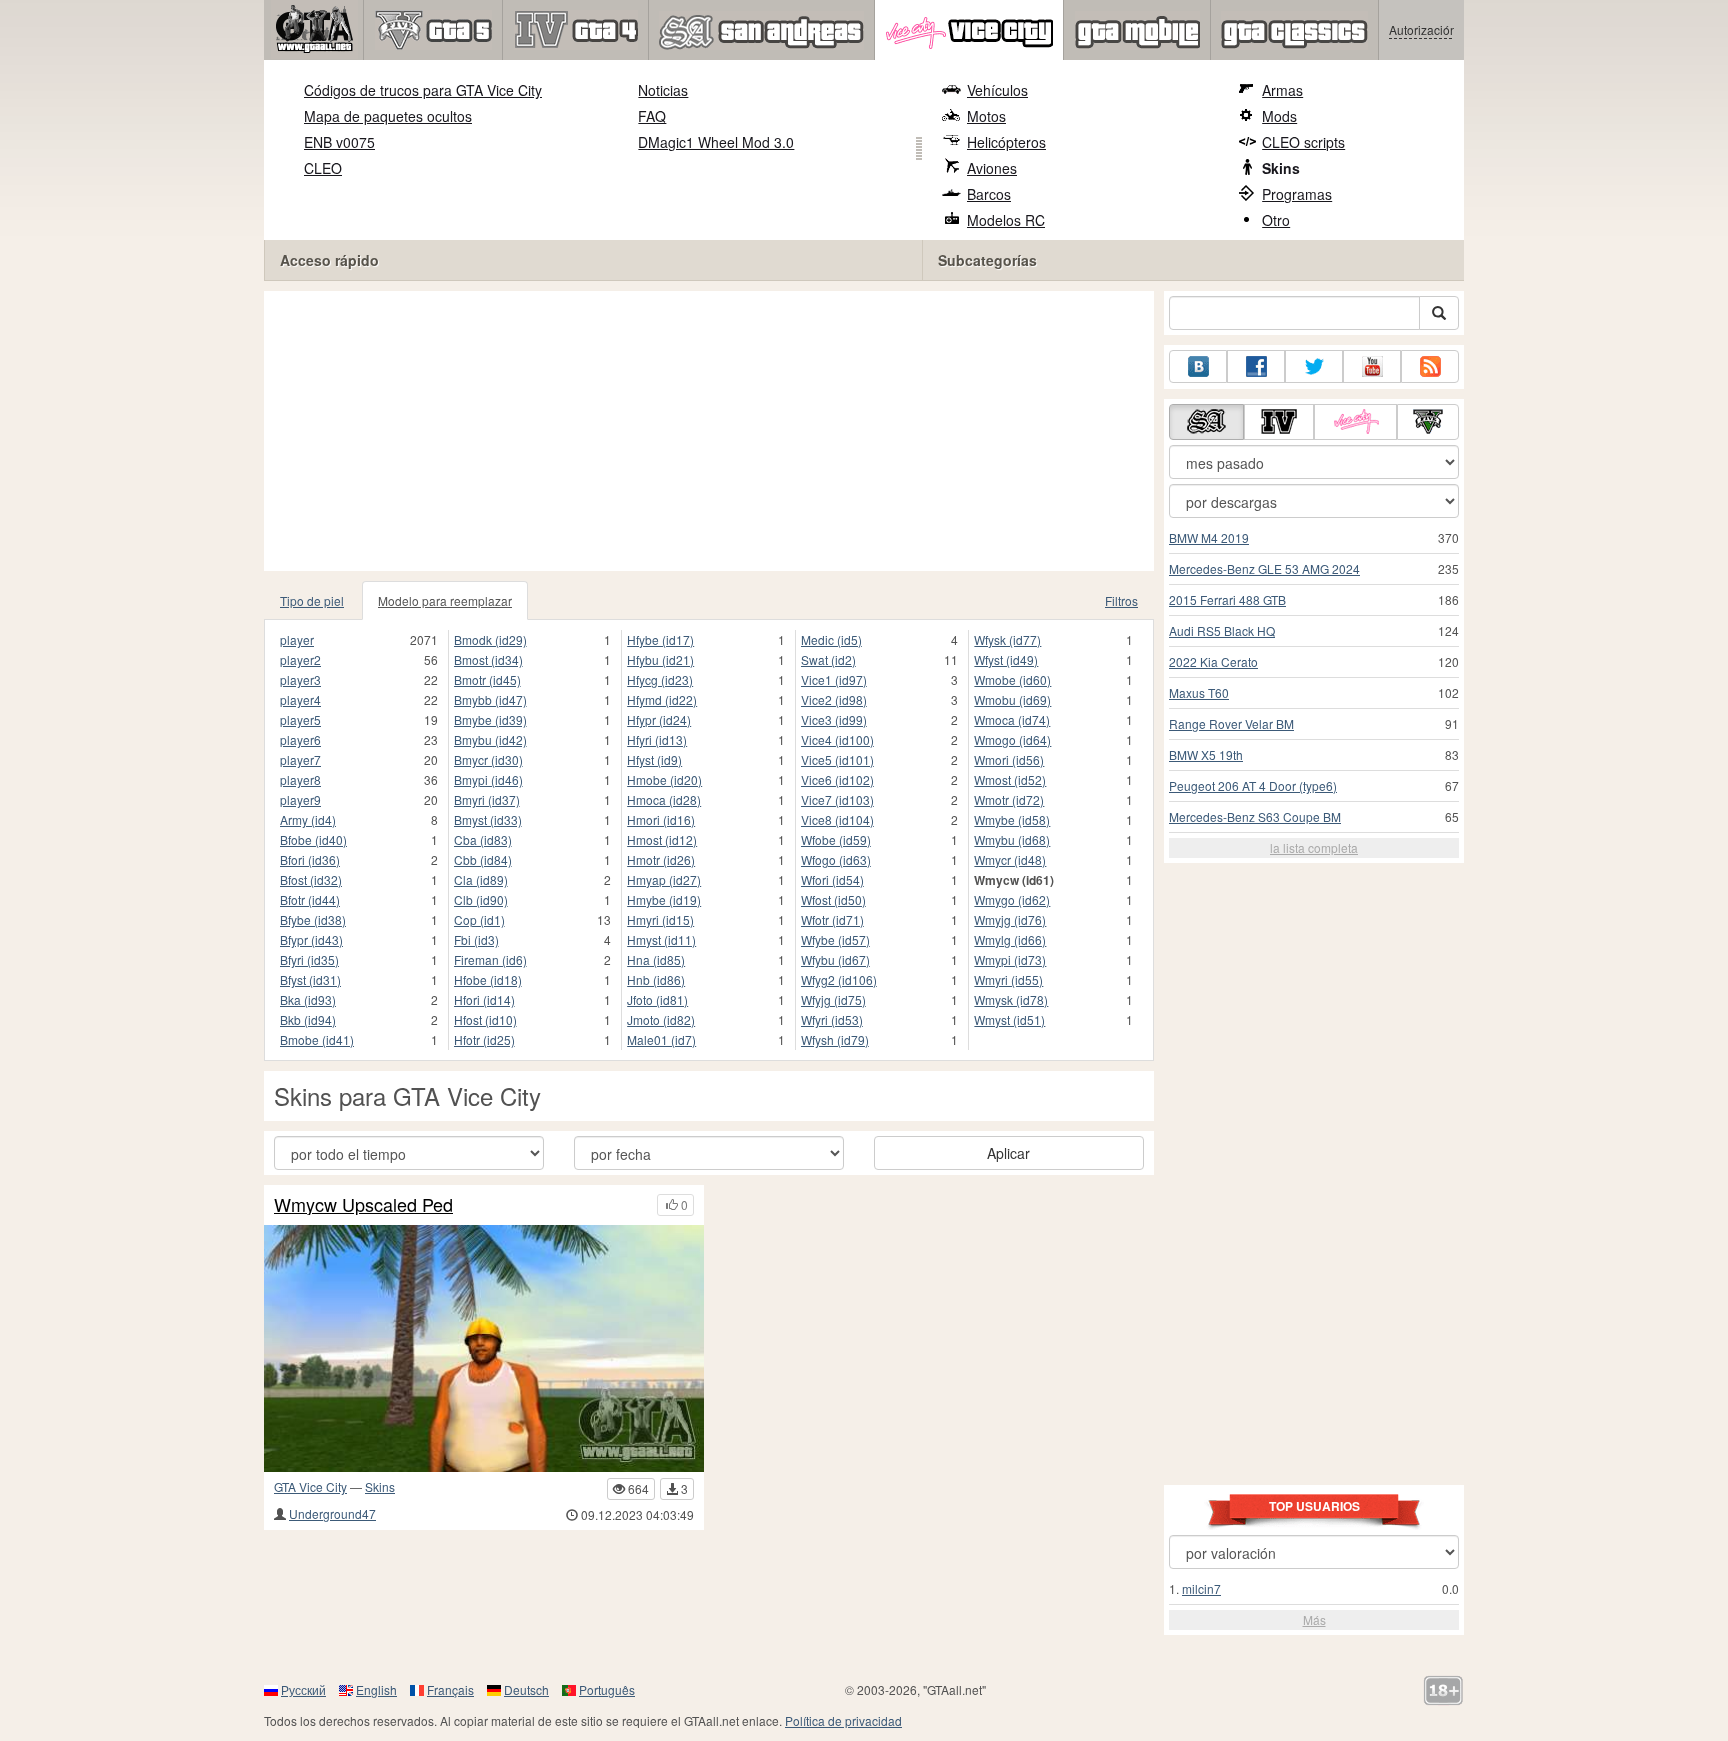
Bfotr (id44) (310, 899)
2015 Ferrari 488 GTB (1227, 599)
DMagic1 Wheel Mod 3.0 (716, 142)
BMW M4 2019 (1209, 537)
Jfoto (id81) (657, 999)
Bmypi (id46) (488, 779)
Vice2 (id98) (834, 699)
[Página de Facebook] (1256, 366)
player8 (300, 779)
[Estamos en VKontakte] (1198, 366)
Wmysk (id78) (1011, 999)
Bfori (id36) (310, 859)
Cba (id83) (483, 839)
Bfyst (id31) (310, 979)
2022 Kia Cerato (1213, 661)
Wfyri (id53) (832, 1019)
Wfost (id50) (833, 899)
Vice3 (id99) (834, 719)
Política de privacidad (843, 1720)
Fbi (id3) (476, 939)
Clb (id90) (481, 899)
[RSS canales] (1430, 366)
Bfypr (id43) (311, 939)
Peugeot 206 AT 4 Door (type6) (1253, 785)
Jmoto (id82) (661, 1019)
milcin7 (1201, 1588)
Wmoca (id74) (1012, 719)
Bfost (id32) (311, 879)
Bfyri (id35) (309, 959)
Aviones (992, 168)
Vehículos (997, 90)
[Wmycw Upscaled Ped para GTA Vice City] (484, 1348)
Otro (1276, 220)
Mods (1279, 116)
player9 (300, 799)
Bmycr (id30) (488, 759)
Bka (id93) (308, 999)
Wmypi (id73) (1010, 959)
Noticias (663, 90)
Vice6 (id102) (837, 779)
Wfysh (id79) (835, 1039)
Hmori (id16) (661, 819)
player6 (300, 739)
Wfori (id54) (832, 879)
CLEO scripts (1303, 142)
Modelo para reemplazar (445, 600)
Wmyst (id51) (1009, 1019)
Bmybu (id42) (490, 739)
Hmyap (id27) (664, 879)
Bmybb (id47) (490, 699)
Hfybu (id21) (660, 659)
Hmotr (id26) (661, 859)
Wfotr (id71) (832, 919)
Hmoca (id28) (664, 799)
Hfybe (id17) (660, 639)
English (376, 1689)
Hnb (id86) (656, 979)
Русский (303, 1689)
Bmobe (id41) (317, 1039)
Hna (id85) (656, 959)
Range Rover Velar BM (1231, 723)
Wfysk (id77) (1007, 639)
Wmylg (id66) (1010, 939)
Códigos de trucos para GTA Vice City (423, 90)
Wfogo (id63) (836, 859)
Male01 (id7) (661, 1039)
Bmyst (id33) (488, 819)
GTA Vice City (310, 1486)
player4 (300, 699)
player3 (300, 679)
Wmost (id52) (1010, 779)
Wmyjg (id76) (1010, 919)
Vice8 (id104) (837, 819)
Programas (1297, 194)
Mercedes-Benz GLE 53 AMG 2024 (1264, 568)
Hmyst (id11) (661, 939)
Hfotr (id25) (484, 1039)
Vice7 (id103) (837, 799)
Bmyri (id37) (487, 799)
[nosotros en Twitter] (1314, 366)
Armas (1282, 90)
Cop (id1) (479, 919)
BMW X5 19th (1206, 754)
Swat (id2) (828, 659)
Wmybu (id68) (1012, 839)
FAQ (652, 116)
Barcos (989, 194)
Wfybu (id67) (835, 959)
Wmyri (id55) (1008, 979)
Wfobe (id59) (836, 839)
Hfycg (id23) (660, 679)
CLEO (323, 168)
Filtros (1121, 600)
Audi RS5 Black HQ (1222, 630)
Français (450, 1689)
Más (1314, 1619)
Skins (1281, 168)
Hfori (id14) (484, 999)
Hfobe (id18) (488, 979)
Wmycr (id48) (1010, 859)
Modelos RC (1006, 220)
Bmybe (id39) (490, 719)
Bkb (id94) (308, 1019)
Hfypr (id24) (659, 719)
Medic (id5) (831, 639)
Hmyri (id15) (660, 919)
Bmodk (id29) (490, 639)
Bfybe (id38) (313, 919)
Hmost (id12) (662, 839)
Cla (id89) (481, 879)
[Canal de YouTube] (1372, 366)
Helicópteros (1006, 142)
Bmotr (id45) (487, 679)
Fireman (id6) (490, 959)
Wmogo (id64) (1012, 739)
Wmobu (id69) (1012, 699)
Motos (986, 116)
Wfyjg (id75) (833, 999)
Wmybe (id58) (1012, 819)
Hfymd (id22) (662, 699)
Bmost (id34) (488, 659)
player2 (300, 659)
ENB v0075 (339, 142)
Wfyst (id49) (1006, 659)
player (297, 639)
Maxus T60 (1199, 692)
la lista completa (1314, 847)
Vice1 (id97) (834, 679)
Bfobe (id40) (313, 839)
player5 (300, 719)
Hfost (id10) (485, 1019)
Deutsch (526, 1689)
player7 (300, 759)
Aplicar (1008, 1153)
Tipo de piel (312, 600)
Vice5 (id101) (837, 759)
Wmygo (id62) (1012, 899)
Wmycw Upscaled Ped (363, 1205)
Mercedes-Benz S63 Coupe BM (1255, 816)
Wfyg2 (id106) (839, 979)
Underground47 (332, 1513)
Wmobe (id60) (1012, 679)
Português (607, 1689)
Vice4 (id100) (837, 739)
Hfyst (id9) (654, 759)
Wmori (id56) (1009, 759)
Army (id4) (308, 819)
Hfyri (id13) (657, 739)
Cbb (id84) (483, 859)
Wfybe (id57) (835, 939)
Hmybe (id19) (664, 899)
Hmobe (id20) (664, 779)
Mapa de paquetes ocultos (388, 116)
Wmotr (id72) (1009, 799)
